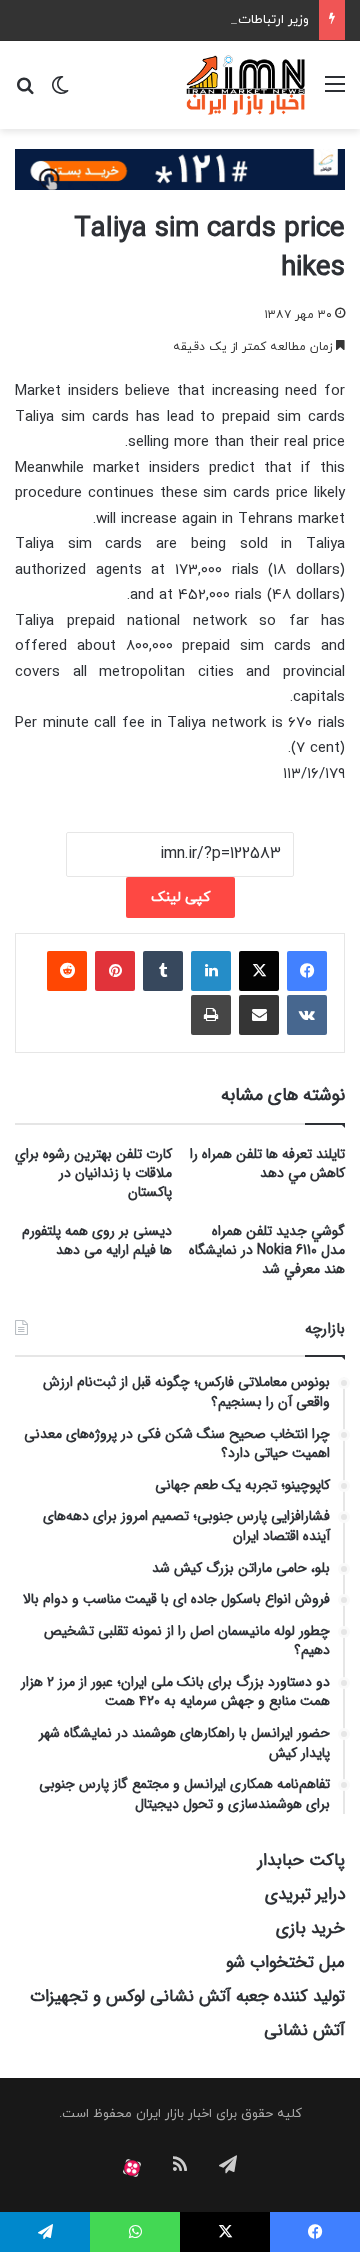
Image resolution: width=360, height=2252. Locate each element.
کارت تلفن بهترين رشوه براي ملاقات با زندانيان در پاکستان (93, 1173)
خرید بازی (310, 1928)
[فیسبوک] (307, 971)
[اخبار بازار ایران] (246, 85)
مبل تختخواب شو (285, 1962)
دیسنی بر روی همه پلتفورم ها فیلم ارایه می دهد (97, 1240)
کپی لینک (180, 897)
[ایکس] (259, 971)
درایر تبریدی (305, 1894)
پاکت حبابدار (301, 1860)
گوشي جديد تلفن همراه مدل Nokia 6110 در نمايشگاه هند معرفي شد (267, 1250)
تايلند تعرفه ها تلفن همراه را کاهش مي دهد (267, 1163)
